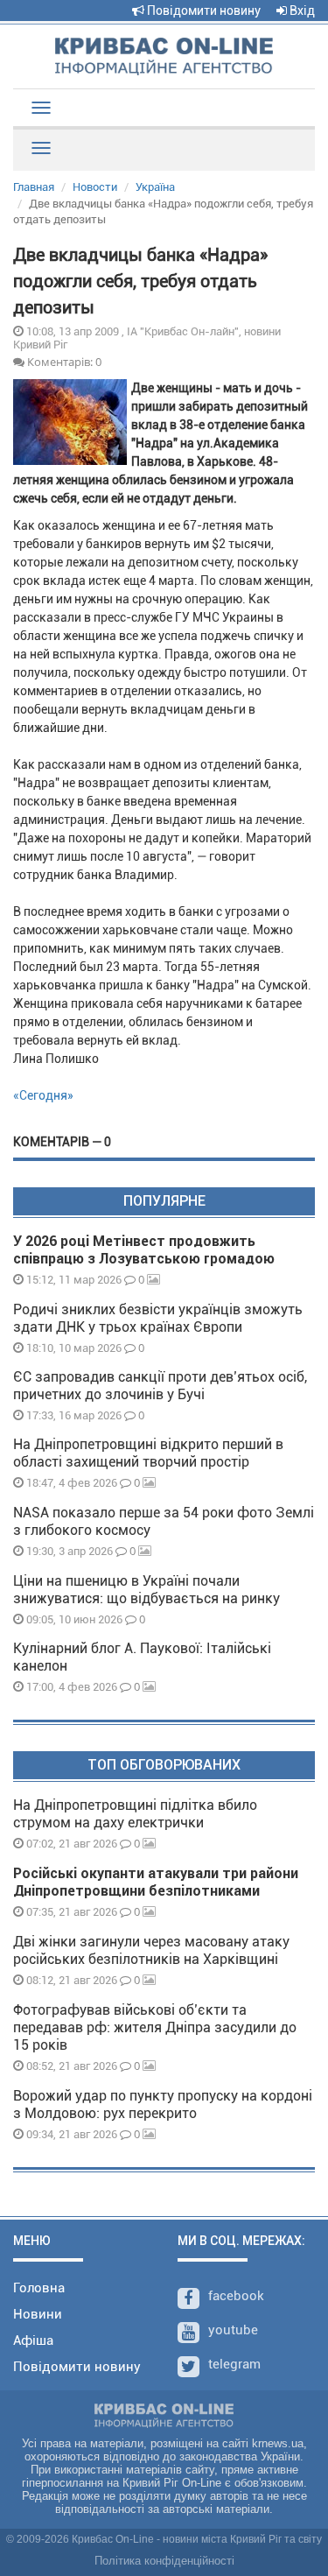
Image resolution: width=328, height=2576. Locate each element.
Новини (38, 2314)
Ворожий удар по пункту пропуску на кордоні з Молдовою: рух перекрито (163, 2104)
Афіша (33, 2340)
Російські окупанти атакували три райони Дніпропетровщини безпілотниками (156, 1882)
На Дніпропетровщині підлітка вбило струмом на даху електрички (135, 1814)
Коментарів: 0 (63, 362)
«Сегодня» (43, 1095)
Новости (95, 187)
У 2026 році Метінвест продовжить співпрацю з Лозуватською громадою (144, 1250)
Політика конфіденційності (164, 2561)
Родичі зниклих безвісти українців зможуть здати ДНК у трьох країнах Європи (158, 1318)
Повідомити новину (202, 11)
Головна (39, 2288)
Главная (34, 187)
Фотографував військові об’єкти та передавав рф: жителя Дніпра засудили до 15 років (155, 2027)
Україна (155, 187)
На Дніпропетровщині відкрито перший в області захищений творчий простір (148, 1453)
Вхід (301, 11)
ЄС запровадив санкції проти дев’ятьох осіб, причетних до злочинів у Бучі (160, 1386)
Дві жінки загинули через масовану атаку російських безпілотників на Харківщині (151, 1950)
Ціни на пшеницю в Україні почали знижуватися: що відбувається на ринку (147, 1590)
